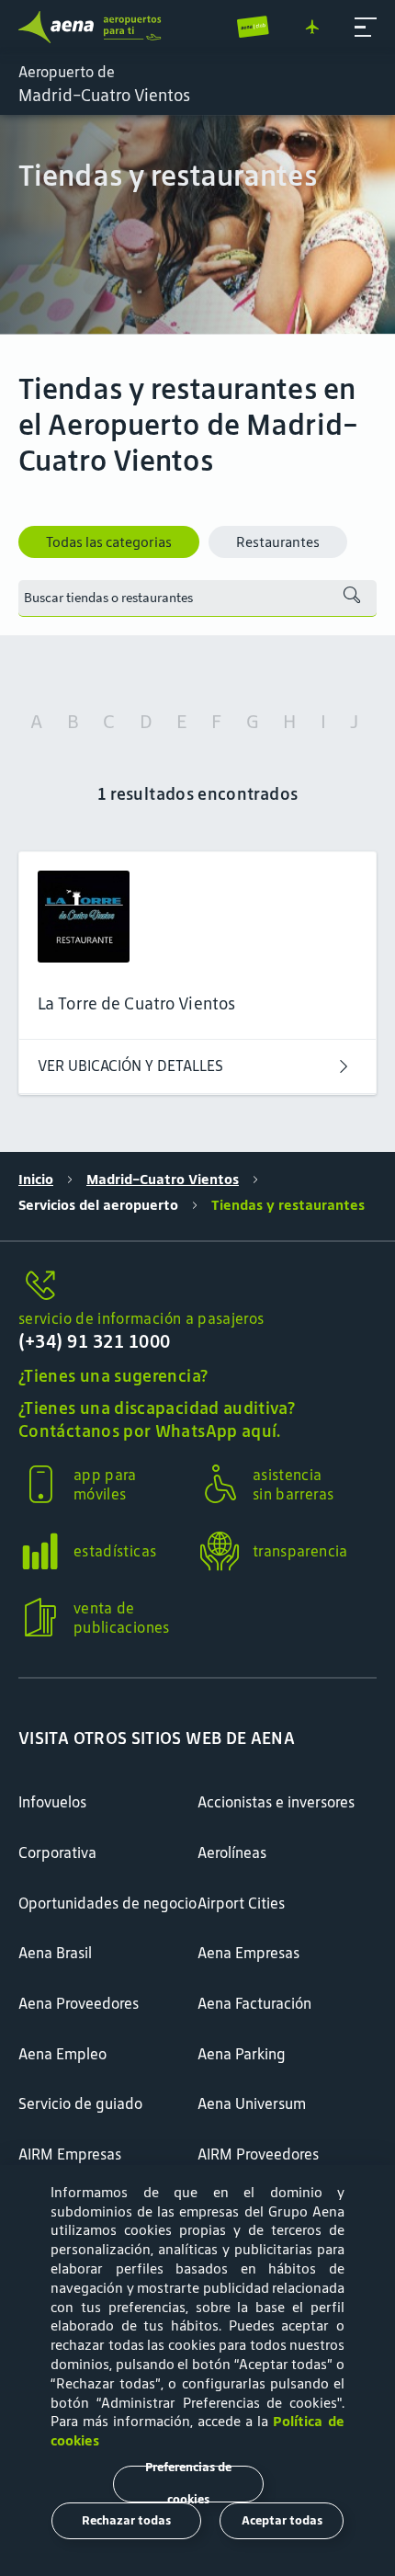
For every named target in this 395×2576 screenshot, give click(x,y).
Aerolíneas (232, 1852)
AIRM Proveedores (258, 2154)
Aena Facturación (254, 2003)
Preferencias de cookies (188, 2484)
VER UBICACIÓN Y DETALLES (130, 1066)
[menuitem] (197, 225)
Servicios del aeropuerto (98, 1205)
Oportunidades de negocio (107, 1903)
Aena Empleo (62, 2054)
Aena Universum (252, 2103)
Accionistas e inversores (276, 1802)
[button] (366, 28)
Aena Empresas (248, 1953)
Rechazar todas (126, 2520)
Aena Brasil (55, 1953)
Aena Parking (242, 2054)
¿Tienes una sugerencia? (113, 1376)
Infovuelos (52, 1802)
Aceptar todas (282, 2520)
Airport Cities (241, 1903)
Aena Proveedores (79, 2003)
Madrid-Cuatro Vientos (163, 1179)
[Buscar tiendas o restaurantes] (352, 598)
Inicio (36, 1179)
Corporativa (57, 1852)
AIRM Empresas (70, 2154)
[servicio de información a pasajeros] (197, 1287)
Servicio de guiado (80, 2103)
